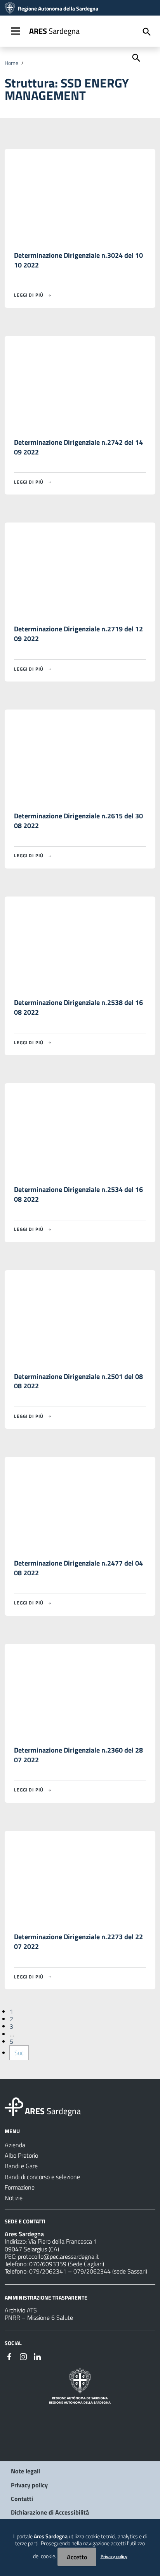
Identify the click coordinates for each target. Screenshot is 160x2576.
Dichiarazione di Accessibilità (50, 2512)
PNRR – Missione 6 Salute (39, 2317)
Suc (19, 2053)
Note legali (25, 2471)
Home (11, 63)
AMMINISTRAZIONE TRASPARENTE (46, 2297)
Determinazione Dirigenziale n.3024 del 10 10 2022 (78, 260)
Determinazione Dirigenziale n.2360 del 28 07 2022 (78, 1755)
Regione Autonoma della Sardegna (58, 9)
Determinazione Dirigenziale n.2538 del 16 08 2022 (78, 1007)
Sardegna (54, 31)
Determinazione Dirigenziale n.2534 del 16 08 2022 (78, 1194)
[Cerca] (136, 57)
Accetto (77, 2557)
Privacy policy (29, 2485)
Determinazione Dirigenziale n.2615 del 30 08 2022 (78, 821)
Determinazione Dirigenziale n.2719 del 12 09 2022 (78, 634)
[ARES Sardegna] (10, 9)
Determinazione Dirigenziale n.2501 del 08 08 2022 (78, 1381)
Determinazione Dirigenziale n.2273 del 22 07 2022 (78, 1942)
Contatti (22, 2499)
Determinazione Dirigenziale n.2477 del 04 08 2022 (78, 1568)
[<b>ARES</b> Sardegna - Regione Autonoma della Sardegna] (14, 2106)
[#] (9, 2356)
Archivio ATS (21, 2310)
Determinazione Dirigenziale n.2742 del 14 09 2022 (78, 447)
